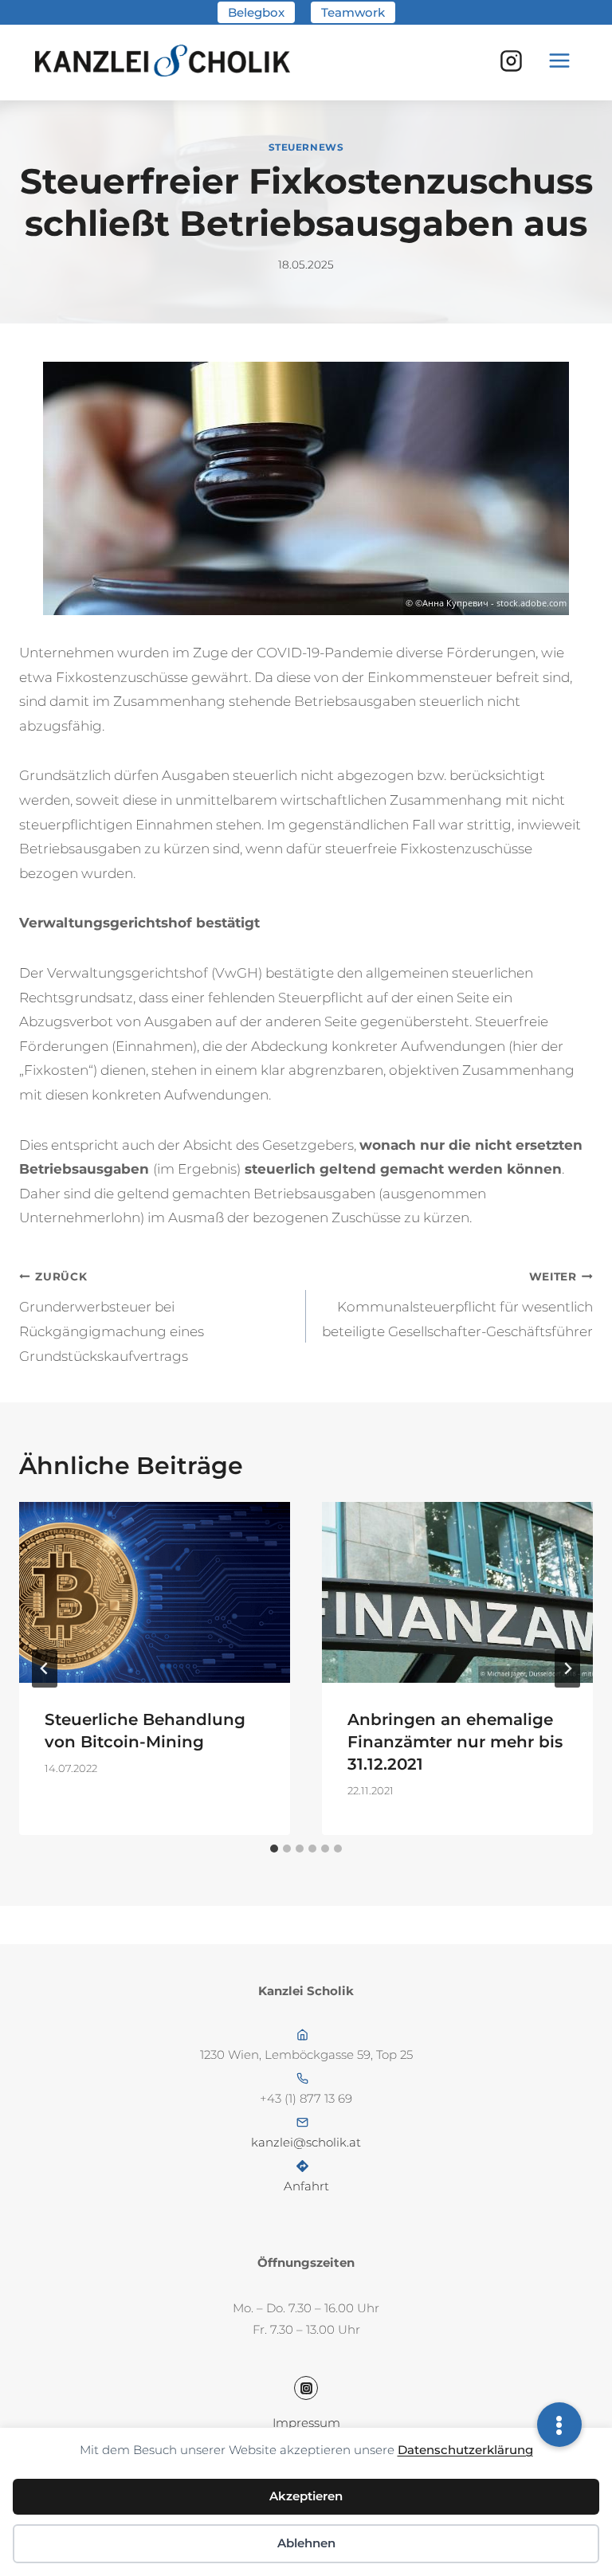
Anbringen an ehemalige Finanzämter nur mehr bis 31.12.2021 (455, 1742)
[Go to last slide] (45, 1668)
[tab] (274, 1849)
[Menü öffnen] (559, 61)
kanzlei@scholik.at (306, 2142)
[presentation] (155, 1592)
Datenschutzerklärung (465, 2450)
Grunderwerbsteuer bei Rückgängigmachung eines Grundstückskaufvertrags (112, 1317)
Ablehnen (306, 2543)
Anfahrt (306, 2186)
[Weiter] (567, 1668)
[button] (559, 2425)
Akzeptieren (306, 2496)
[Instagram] (511, 61)
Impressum (306, 2423)
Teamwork (353, 12)
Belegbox (256, 12)
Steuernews (306, 147)
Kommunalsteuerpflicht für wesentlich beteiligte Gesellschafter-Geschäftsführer (457, 1305)
